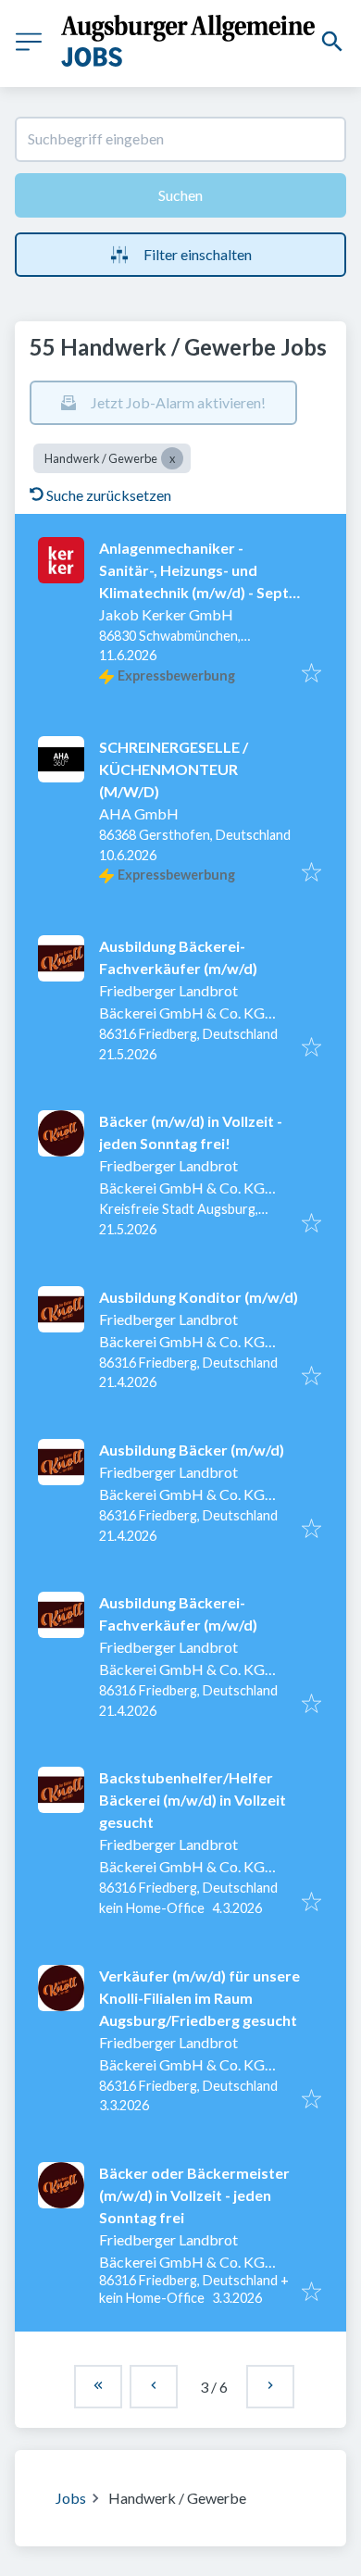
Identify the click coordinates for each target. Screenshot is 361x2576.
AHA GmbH (139, 813)
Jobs (71, 2498)
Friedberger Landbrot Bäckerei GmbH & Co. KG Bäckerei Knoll (182, 1013)
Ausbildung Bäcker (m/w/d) (192, 1450)
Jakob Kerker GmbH (166, 614)
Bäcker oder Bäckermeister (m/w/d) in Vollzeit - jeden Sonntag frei (194, 2195)
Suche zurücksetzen (109, 495)
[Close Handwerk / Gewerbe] (172, 458)
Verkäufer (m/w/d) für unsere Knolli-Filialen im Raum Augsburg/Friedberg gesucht (199, 1998)
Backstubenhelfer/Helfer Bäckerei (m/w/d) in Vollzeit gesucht (193, 1800)
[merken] (311, 674)
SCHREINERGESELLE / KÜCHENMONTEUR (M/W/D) (174, 769)
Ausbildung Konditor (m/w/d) (199, 1297)
